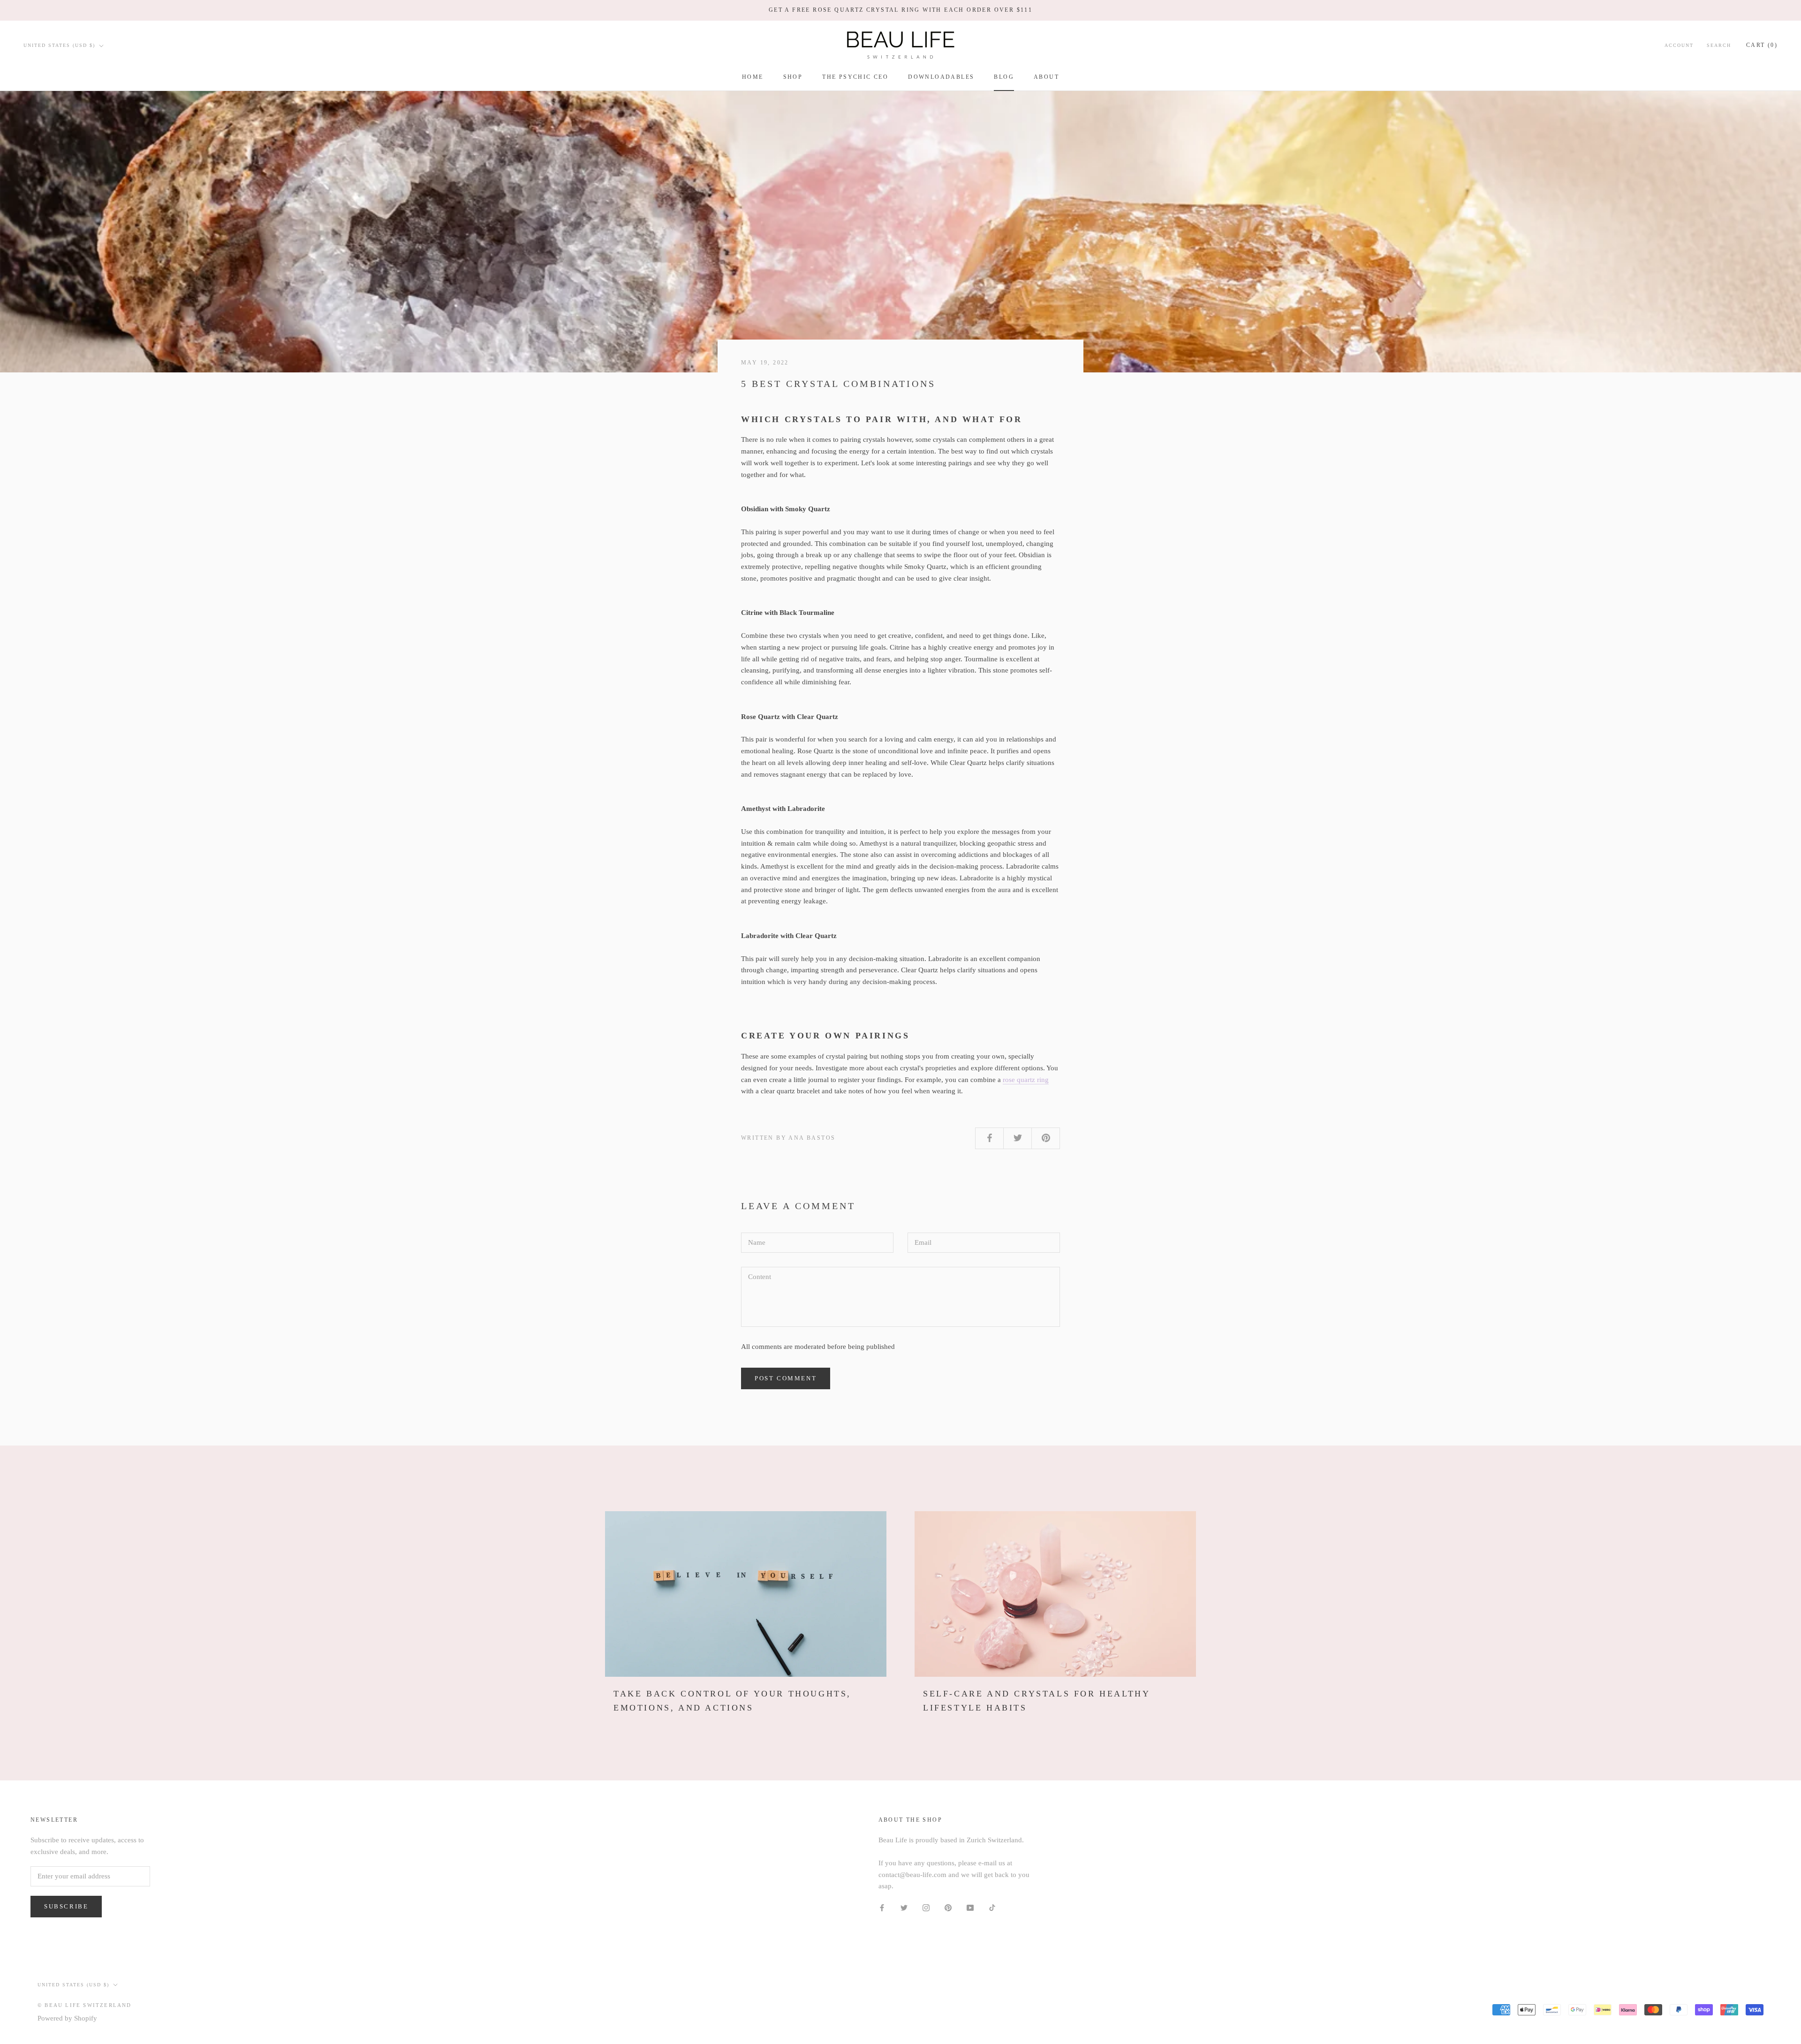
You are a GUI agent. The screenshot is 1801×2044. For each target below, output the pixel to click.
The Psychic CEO (855, 77)
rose (1010, 1080)
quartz (1026, 1080)
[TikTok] (992, 1907)
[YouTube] (970, 1907)
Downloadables (941, 77)
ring (1042, 1080)
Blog (1004, 77)
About (1046, 77)
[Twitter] (904, 1907)
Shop (793, 77)
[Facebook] (882, 1907)
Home (753, 77)
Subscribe (66, 1906)
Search (1719, 45)
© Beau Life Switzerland (85, 2005)
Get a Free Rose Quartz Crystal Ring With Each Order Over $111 (900, 10)
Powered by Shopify (67, 2018)
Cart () (1762, 45)
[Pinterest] (948, 1907)
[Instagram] (926, 1907)
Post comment (786, 1378)
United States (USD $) (59, 45)
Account (1679, 45)
